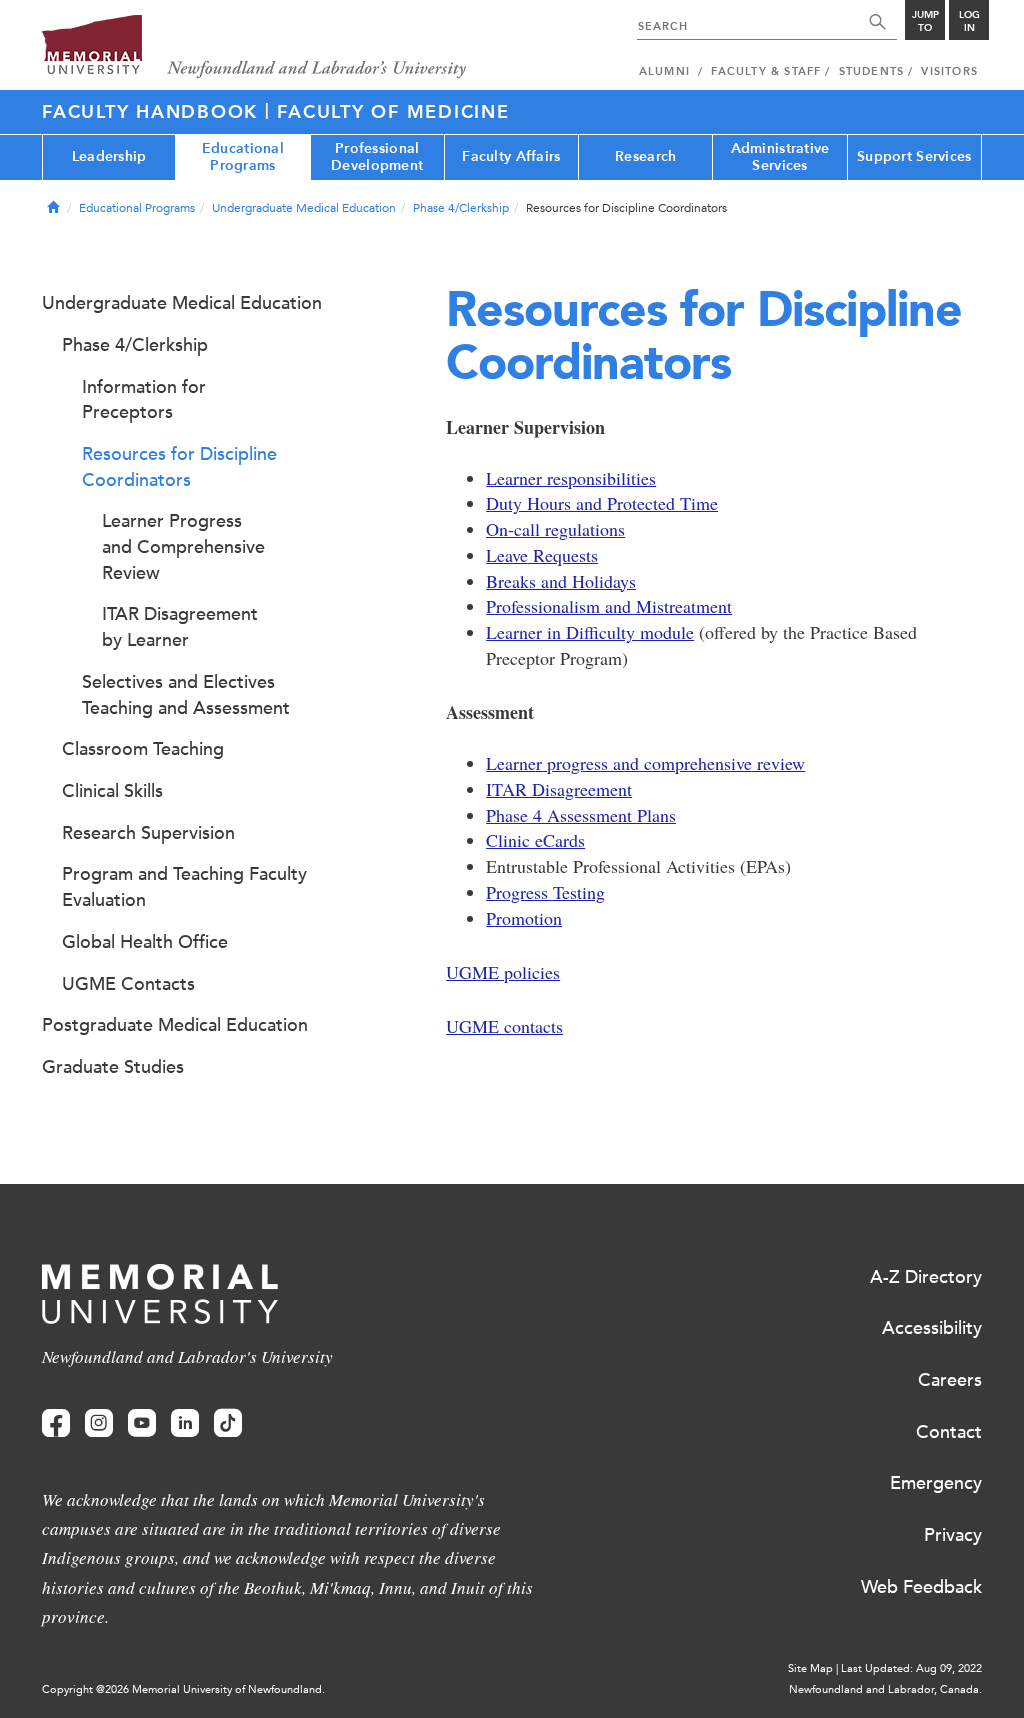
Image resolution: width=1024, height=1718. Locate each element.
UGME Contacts (128, 984)
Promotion (524, 918)
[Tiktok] (228, 1423)
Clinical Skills (112, 791)
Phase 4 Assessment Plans (581, 815)
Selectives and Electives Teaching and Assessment (186, 695)
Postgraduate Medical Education (175, 1025)
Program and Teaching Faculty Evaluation (184, 887)
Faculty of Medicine (393, 112)
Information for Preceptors (144, 400)
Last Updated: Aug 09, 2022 (911, 1668)
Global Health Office (145, 942)
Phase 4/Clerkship (461, 208)
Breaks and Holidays (561, 581)
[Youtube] (142, 1423)
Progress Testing (545, 892)
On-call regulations (555, 529)
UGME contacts (504, 1026)
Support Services (914, 156)
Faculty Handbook (153, 112)
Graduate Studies (113, 1067)
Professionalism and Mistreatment (609, 606)
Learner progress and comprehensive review (645, 763)
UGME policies (503, 972)
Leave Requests (542, 555)
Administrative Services (780, 157)
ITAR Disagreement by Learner (180, 627)
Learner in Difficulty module (590, 632)
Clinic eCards (535, 840)
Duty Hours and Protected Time (602, 503)
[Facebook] (56, 1423)
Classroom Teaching (143, 749)
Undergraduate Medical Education (304, 208)
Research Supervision (148, 833)
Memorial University (254, 47)
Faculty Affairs (511, 156)
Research (645, 156)
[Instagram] (99, 1423)
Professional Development (377, 157)
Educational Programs (243, 157)
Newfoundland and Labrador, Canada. (885, 1689)
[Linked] (185, 1423)
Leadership (109, 156)
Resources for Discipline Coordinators (179, 467)
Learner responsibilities (571, 478)
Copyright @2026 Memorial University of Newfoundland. (183, 1689)
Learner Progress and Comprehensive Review (183, 546)
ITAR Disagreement (559, 789)
